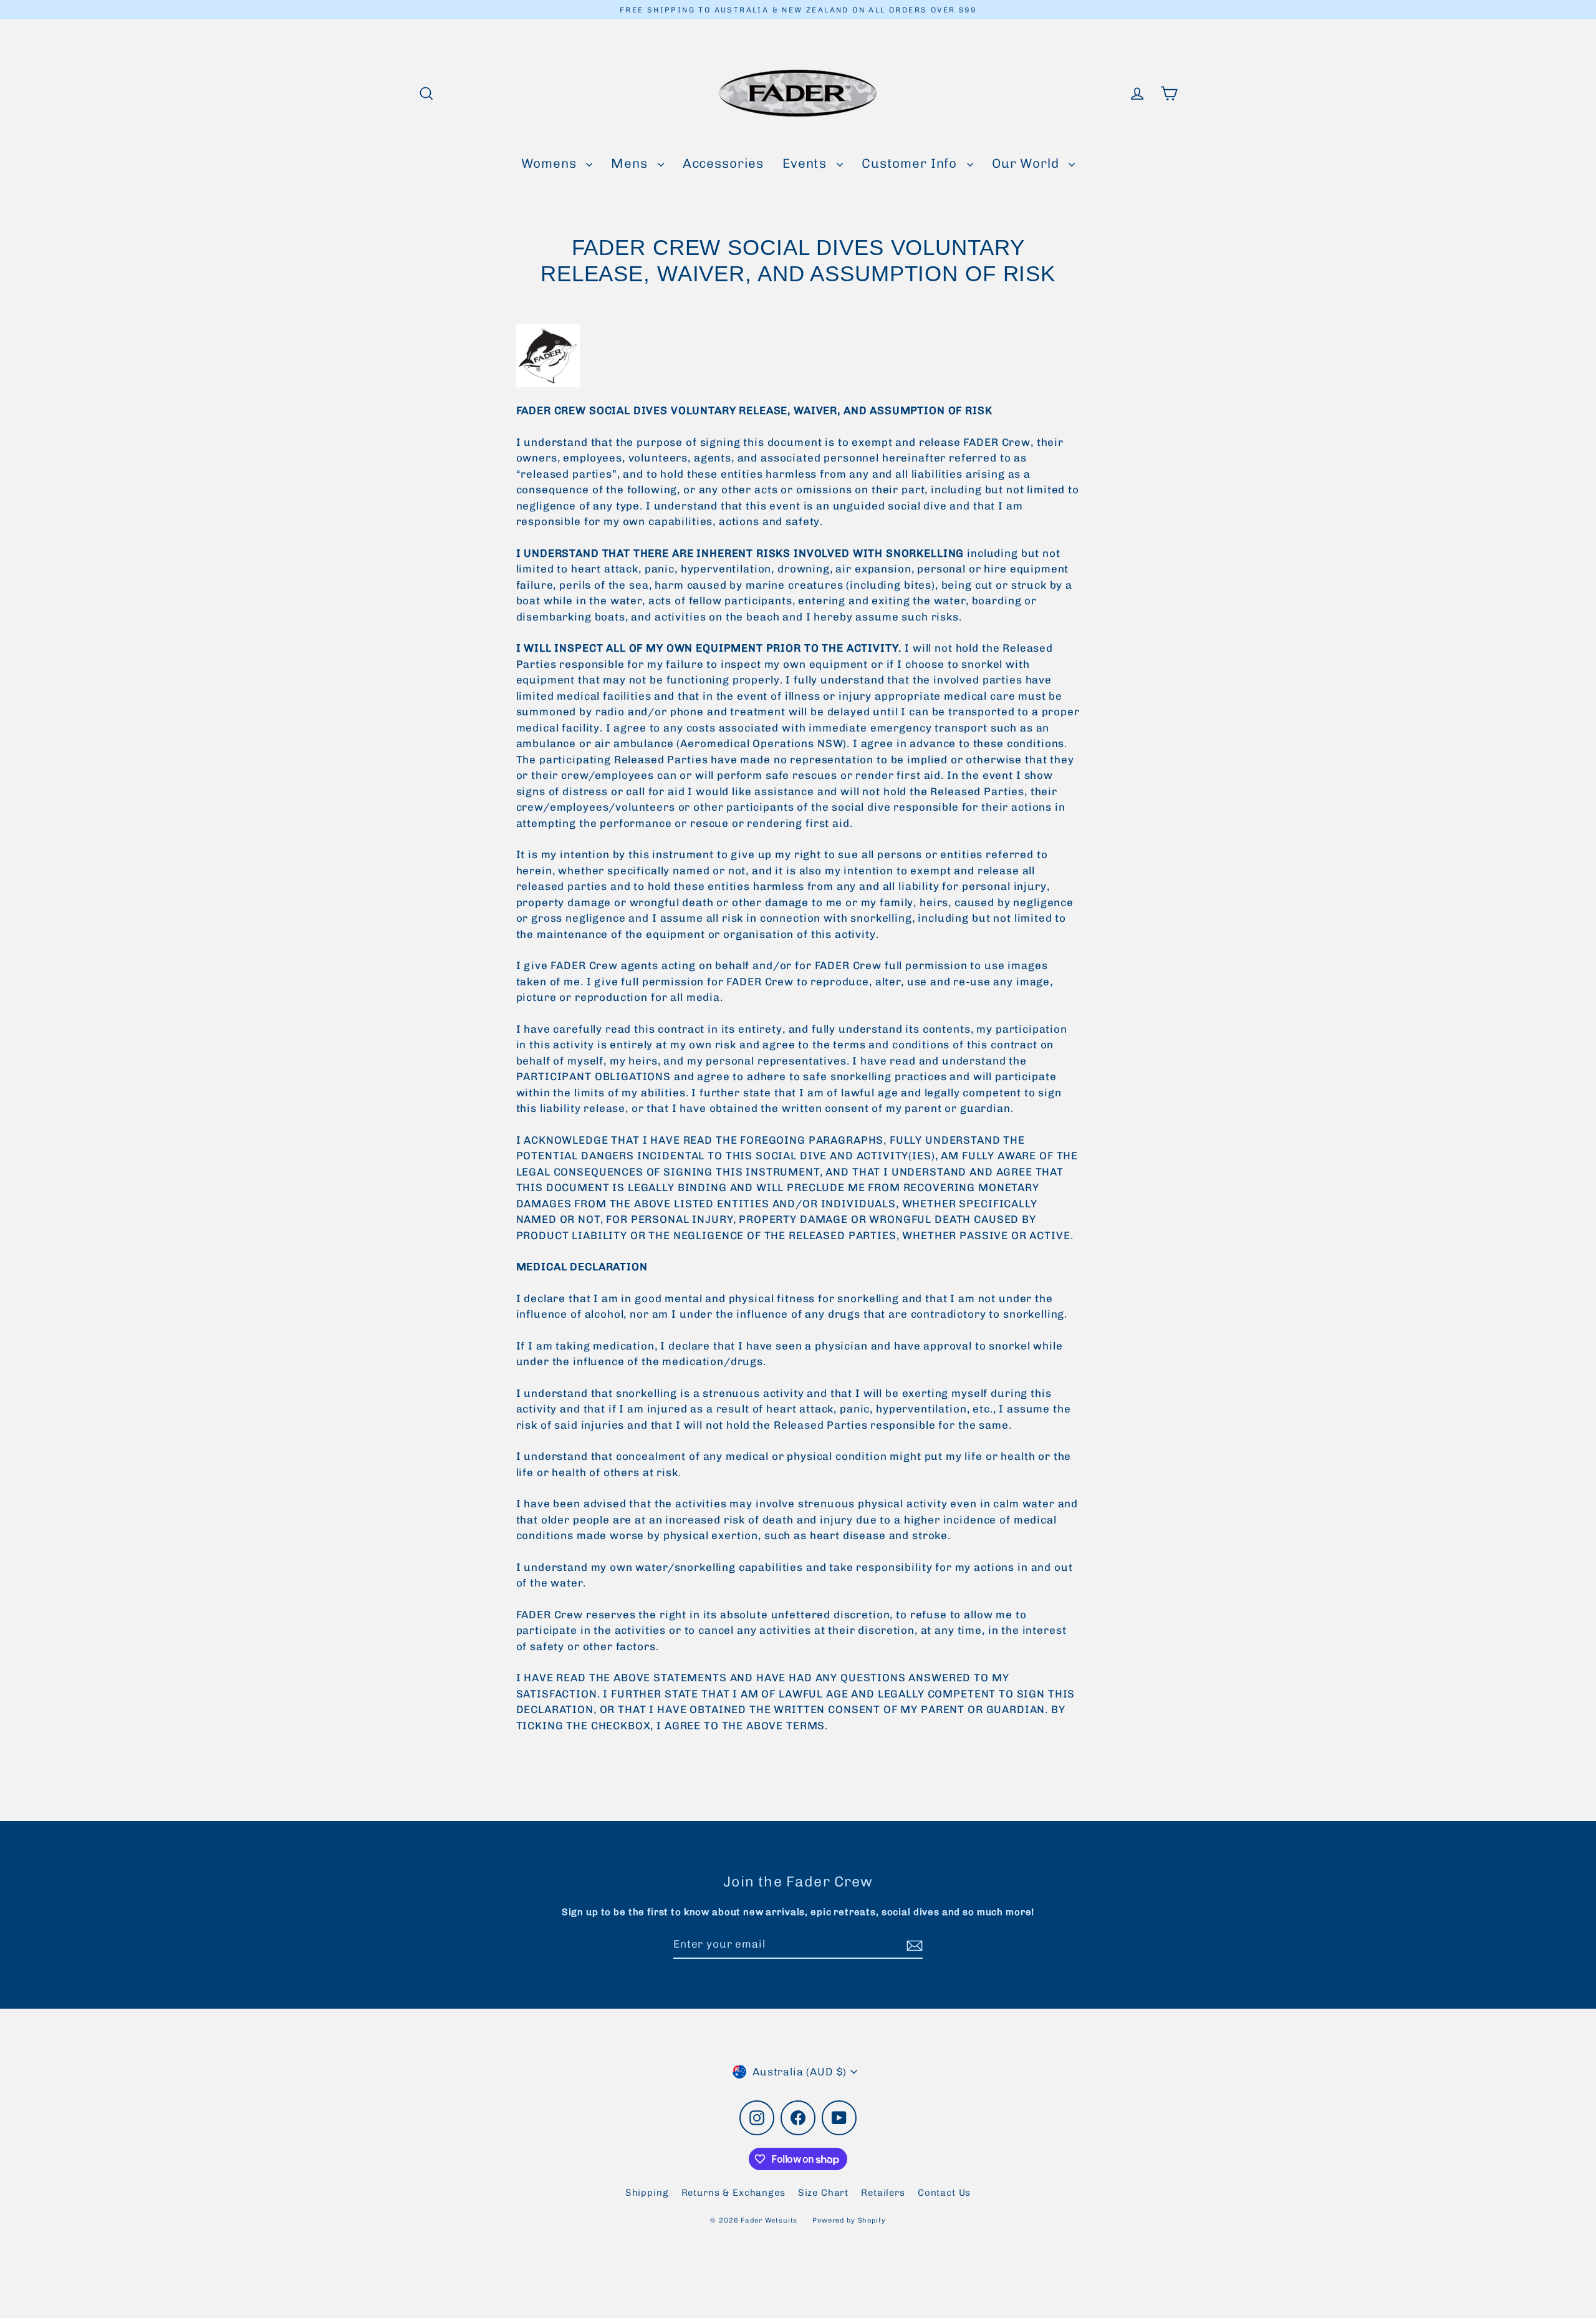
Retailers (883, 2193)
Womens (551, 163)
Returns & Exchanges (733, 2193)
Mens (631, 163)
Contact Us (945, 2193)
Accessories (723, 163)
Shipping (647, 2193)
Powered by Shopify (849, 2220)
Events (806, 163)
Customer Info (911, 163)
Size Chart (824, 2193)
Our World (1027, 163)
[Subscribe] (913, 1945)
